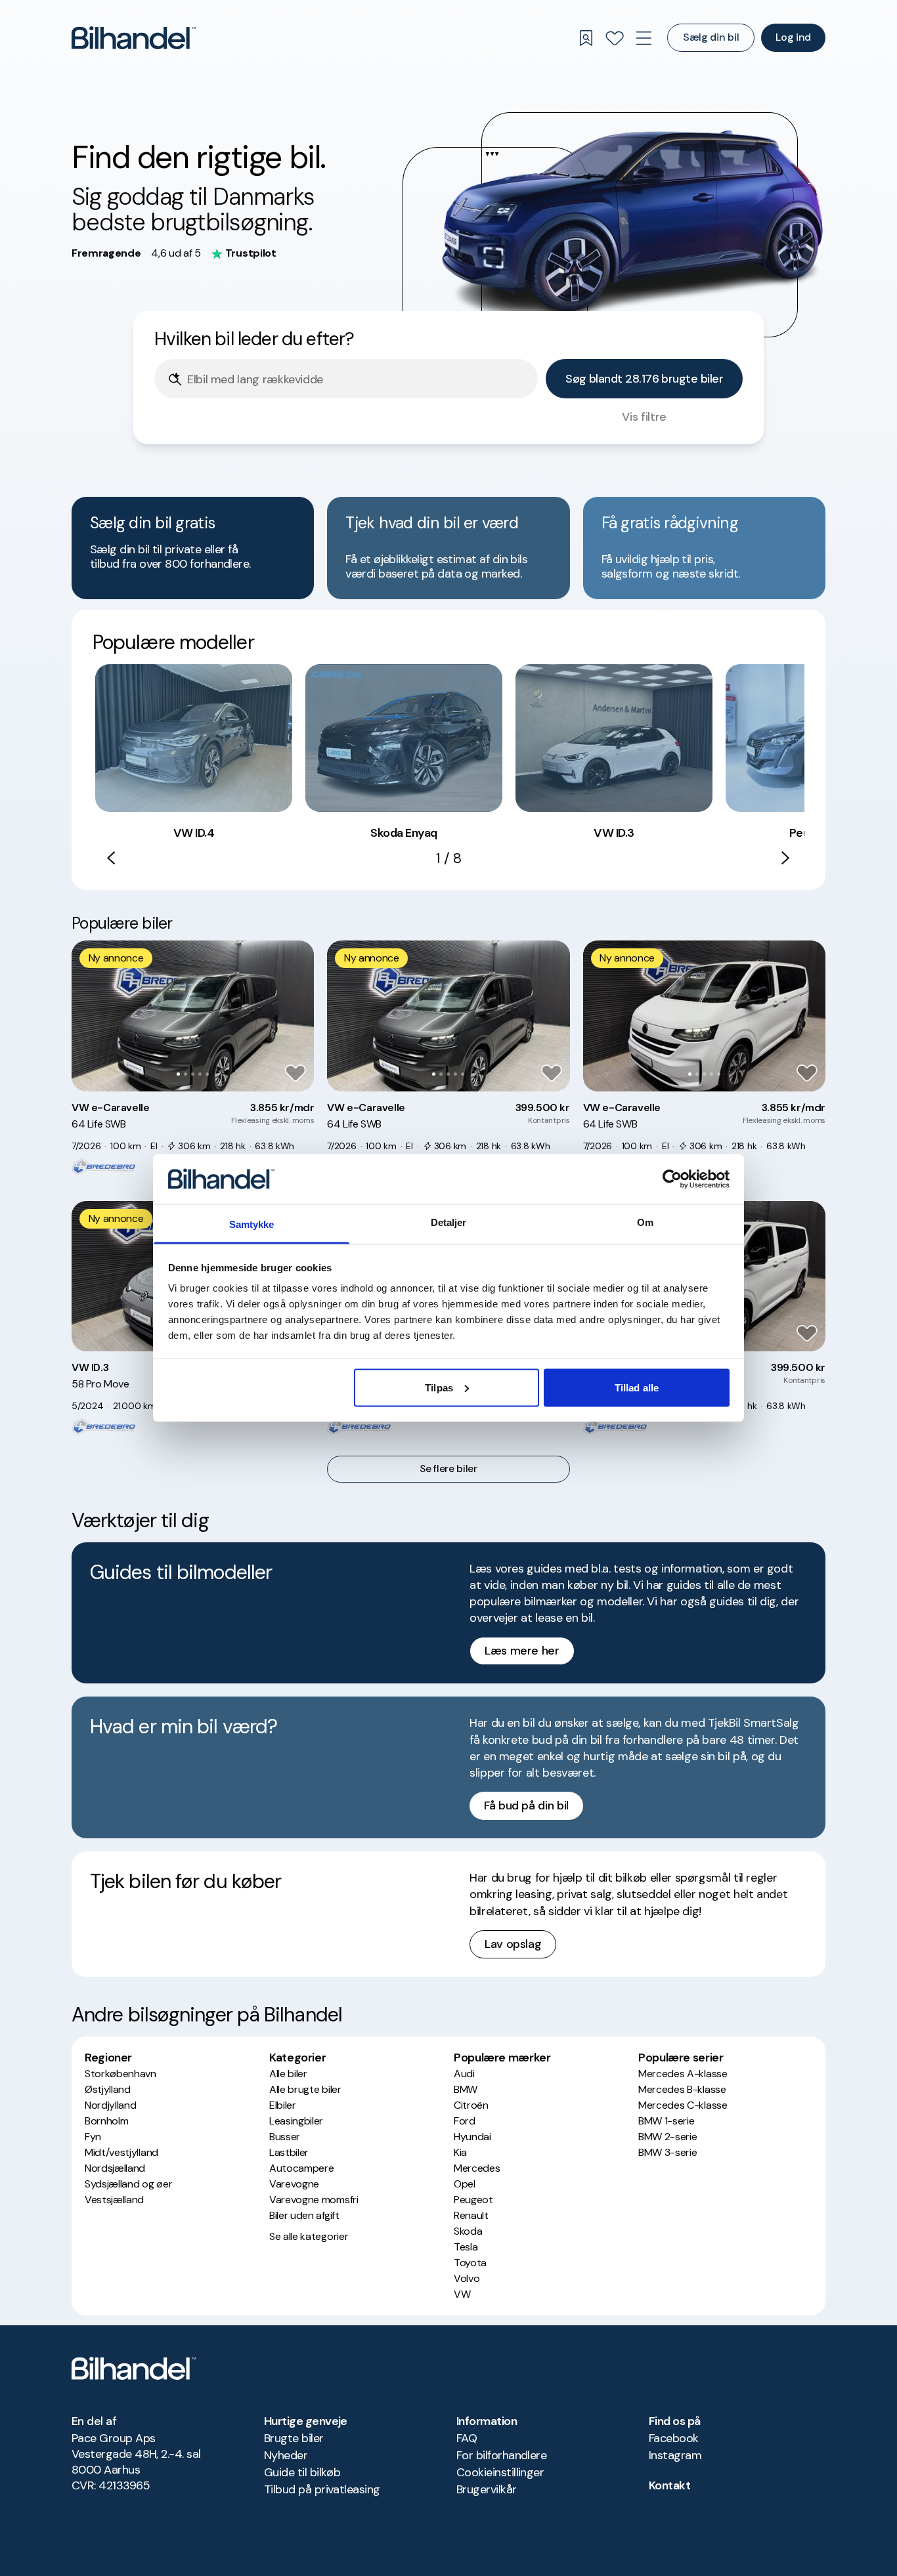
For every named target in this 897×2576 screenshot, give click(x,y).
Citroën (471, 2105)
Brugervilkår (487, 2489)
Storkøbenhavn (120, 2074)
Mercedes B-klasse (682, 2089)
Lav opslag (513, 1944)
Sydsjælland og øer (128, 2184)
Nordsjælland (115, 2168)
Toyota (470, 2263)
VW (462, 2294)
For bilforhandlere (501, 2455)
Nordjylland (110, 2105)
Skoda (468, 2231)
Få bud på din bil (526, 1805)
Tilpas (439, 1387)
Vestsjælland (114, 2200)
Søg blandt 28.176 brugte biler (644, 379)
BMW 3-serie (667, 2152)
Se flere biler (448, 1469)
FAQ (467, 2438)
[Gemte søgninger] (586, 38)
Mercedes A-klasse (683, 2074)
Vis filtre (644, 417)
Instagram (675, 2455)
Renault (471, 2215)
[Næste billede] (297, 1016)
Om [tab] (645, 1222)
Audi (464, 2074)
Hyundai (472, 2137)
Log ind (793, 37)
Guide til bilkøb (302, 2472)
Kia (460, 2152)
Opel (465, 2184)
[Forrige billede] (89, 1016)
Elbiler (283, 2105)
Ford (465, 2121)
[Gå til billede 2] (186, 1074)
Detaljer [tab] (449, 1222)
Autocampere (301, 2168)
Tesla (466, 2247)
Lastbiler (289, 2152)
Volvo (467, 2278)
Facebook (674, 2438)
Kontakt (669, 2485)
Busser (285, 2137)
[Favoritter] (615, 38)
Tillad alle (637, 1387)
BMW (466, 2089)
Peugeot (473, 2200)
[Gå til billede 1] (178, 1074)
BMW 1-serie (666, 2121)
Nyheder (286, 2455)
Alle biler (288, 2074)
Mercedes (477, 2168)
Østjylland (108, 2089)
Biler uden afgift (304, 2215)
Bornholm (106, 2121)
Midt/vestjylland (121, 2152)
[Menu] (644, 38)
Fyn (93, 2137)
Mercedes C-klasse (683, 2105)
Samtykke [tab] (252, 1224)
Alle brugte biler (305, 2089)
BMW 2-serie (667, 2137)
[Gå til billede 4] (200, 1074)
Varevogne (294, 2184)
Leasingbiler (296, 2121)
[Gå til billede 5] (207, 1074)
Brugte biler (294, 2438)
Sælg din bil (711, 37)
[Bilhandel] (134, 38)
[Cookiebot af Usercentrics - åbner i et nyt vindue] (672, 1179)
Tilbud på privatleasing (322, 2489)
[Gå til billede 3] (193, 1074)
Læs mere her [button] (522, 1651)
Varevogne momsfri (314, 2200)
